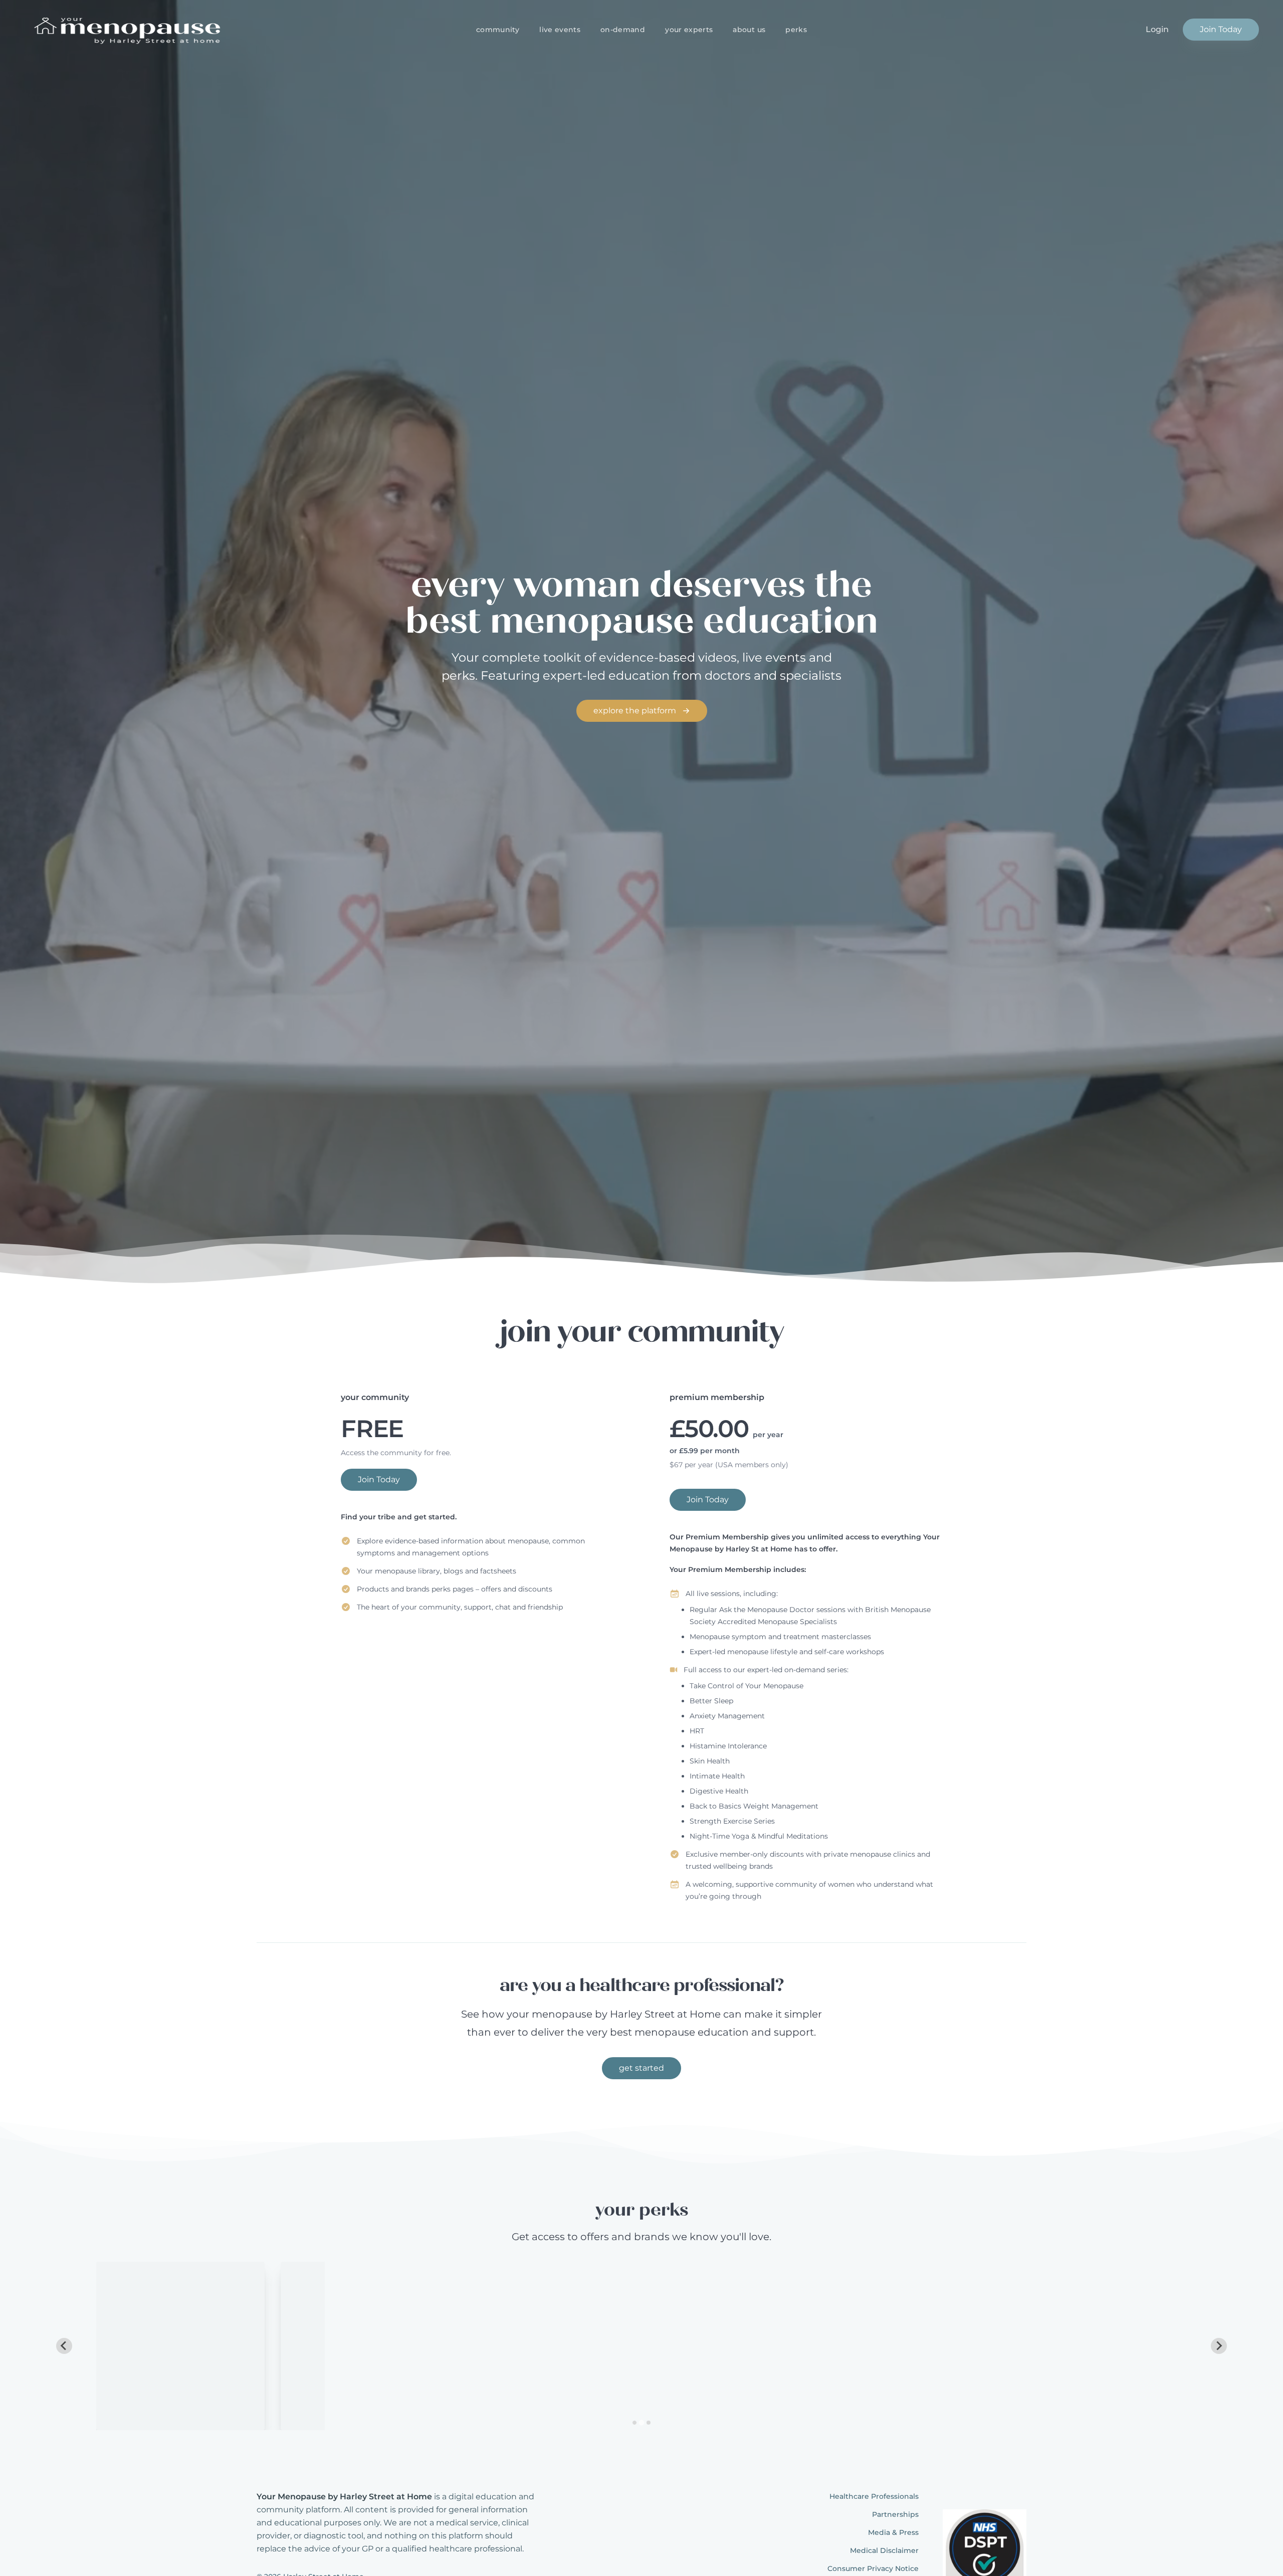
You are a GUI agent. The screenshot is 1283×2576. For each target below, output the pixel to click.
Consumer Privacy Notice (873, 2568)
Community (498, 30)
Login (1157, 29)
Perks (796, 30)
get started (641, 2068)
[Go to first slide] (1219, 2346)
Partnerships (895, 2514)
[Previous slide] (64, 2346)
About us (749, 30)
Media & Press (893, 2532)
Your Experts (689, 30)
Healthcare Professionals (874, 2496)
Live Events (560, 30)
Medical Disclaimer (884, 2550)
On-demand (623, 30)
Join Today (1221, 29)
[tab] (634, 2423)
